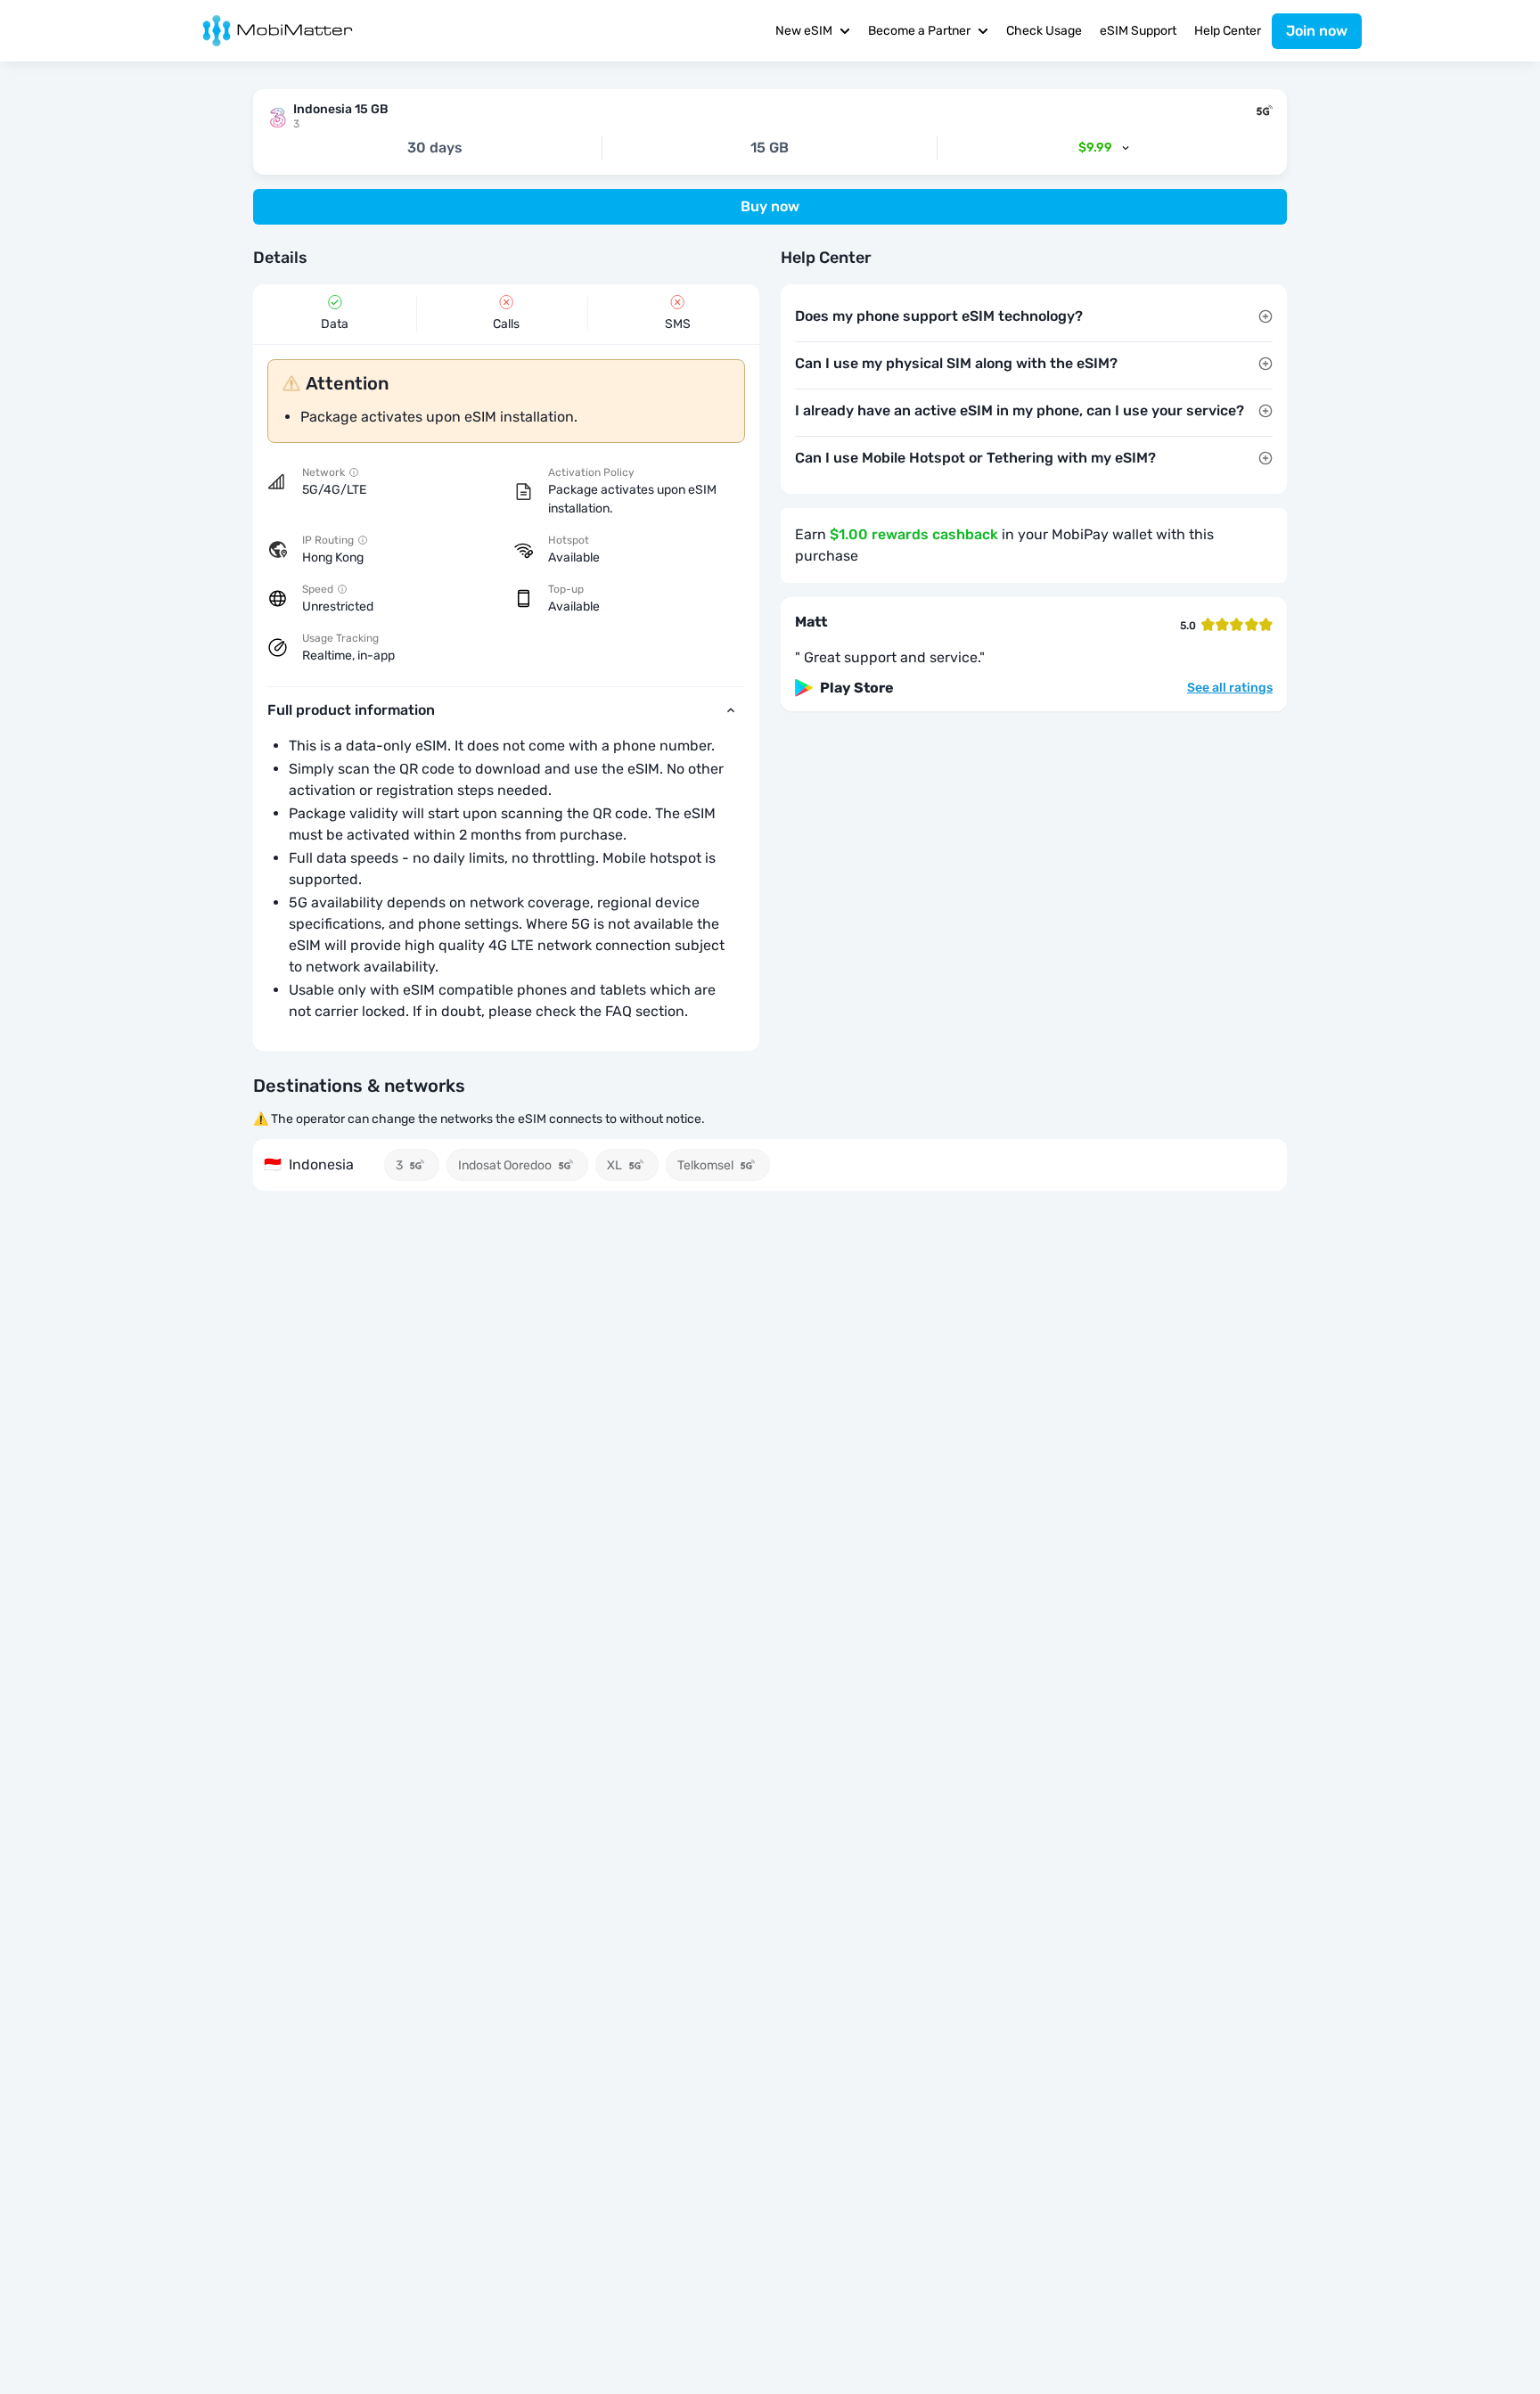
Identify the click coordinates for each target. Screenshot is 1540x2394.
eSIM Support (1138, 31)
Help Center (1228, 31)
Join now (1317, 31)
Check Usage (1044, 31)
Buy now (770, 206)
